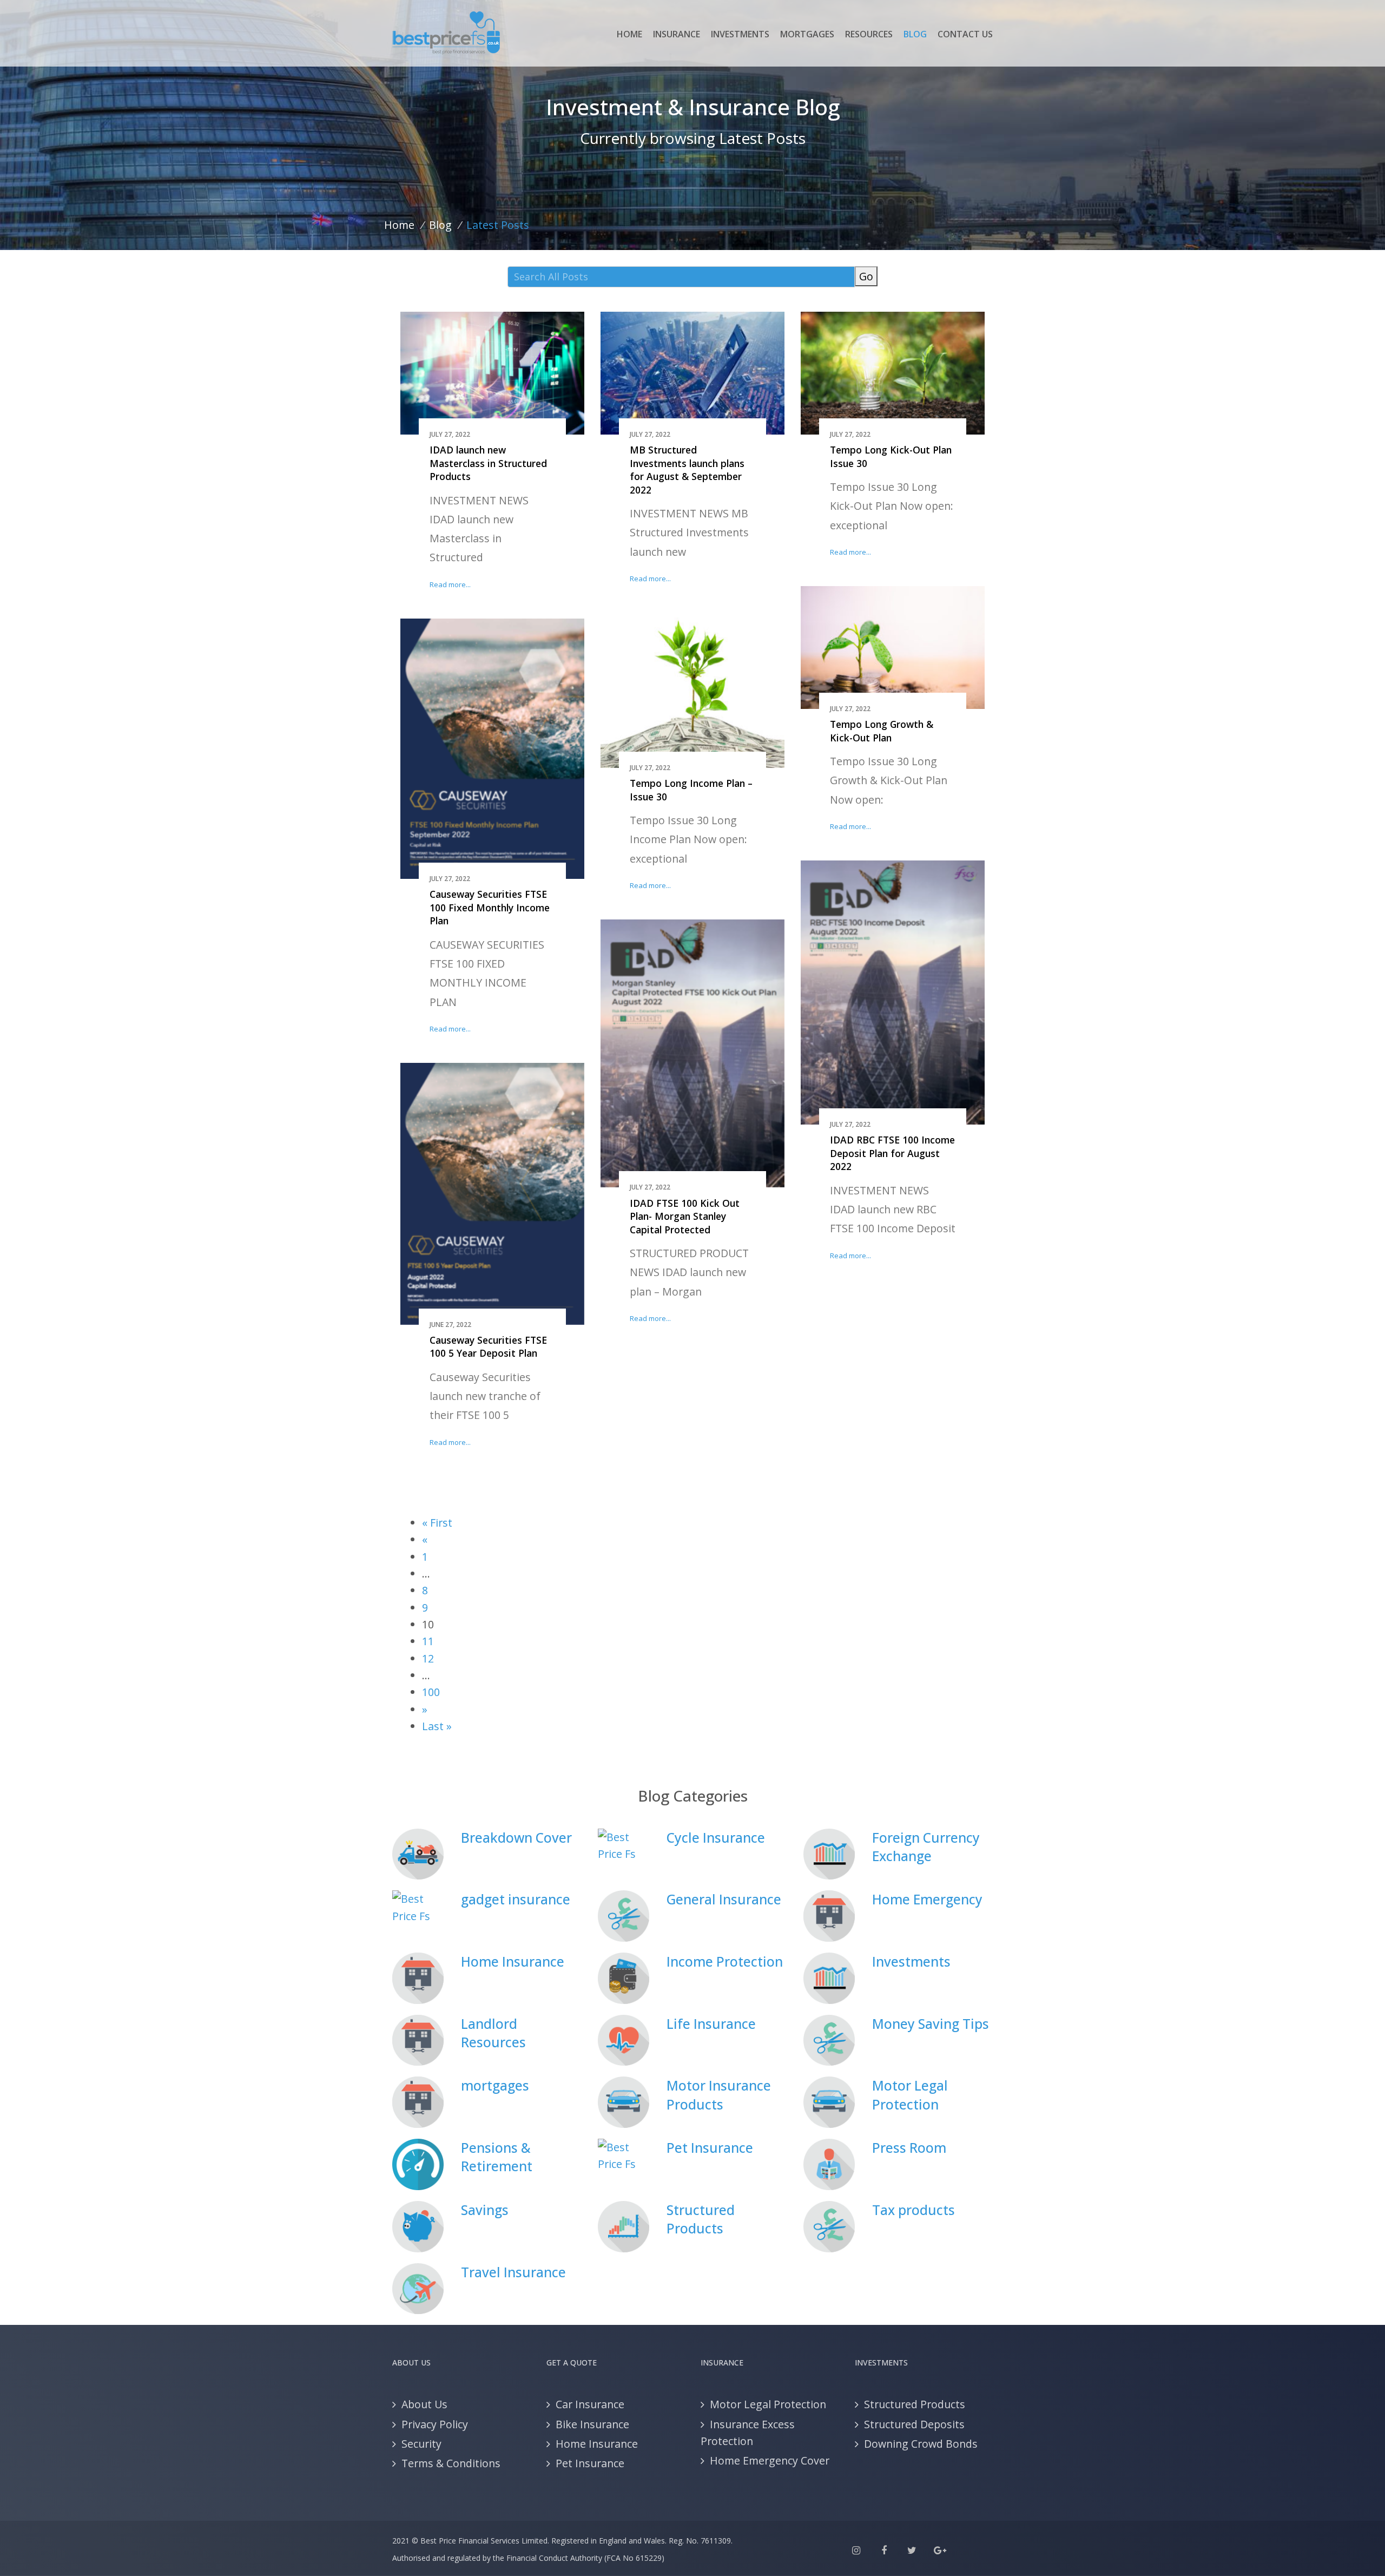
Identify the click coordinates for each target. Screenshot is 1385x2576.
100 (431, 1692)
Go (866, 276)
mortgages (495, 2085)
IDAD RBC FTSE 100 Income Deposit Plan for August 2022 (892, 1153)
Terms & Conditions (451, 2463)
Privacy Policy (435, 2424)
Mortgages (807, 34)
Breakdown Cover (516, 1838)
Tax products (914, 2210)
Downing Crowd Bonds (921, 2444)
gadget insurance (516, 1899)
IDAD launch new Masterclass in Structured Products (488, 463)
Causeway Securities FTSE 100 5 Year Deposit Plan (488, 1347)
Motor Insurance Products (719, 2095)
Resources (869, 34)
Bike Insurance (592, 2424)
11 (428, 1641)
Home (629, 34)
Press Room (909, 2148)
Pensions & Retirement (497, 2157)
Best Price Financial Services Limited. (485, 2541)
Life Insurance (711, 2024)
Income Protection (725, 1961)
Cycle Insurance (716, 1838)
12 (428, 1658)
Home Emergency (927, 1899)
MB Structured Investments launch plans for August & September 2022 (687, 470)
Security (421, 2444)
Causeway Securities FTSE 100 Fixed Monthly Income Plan (490, 907)
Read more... (450, 584)
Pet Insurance (710, 2148)
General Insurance (724, 1899)
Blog (915, 34)
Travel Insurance (513, 2272)
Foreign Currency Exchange (926, 1847)
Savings (485, 2210)
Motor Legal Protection (910, 2095)
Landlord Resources (493, 2033)
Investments (740, 34)
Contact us (965, 34)
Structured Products (701, 2219)
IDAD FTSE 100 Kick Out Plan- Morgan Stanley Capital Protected (685, 1216)
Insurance (677, 34)
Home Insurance (513, 1961)
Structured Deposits (914, 2424)
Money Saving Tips (931, 2024)
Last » (437, 1726)
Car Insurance (590, 2404)
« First (437, 1523)
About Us (424, 2404)
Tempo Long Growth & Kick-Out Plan (882, 731)
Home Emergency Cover (770, 2460)
